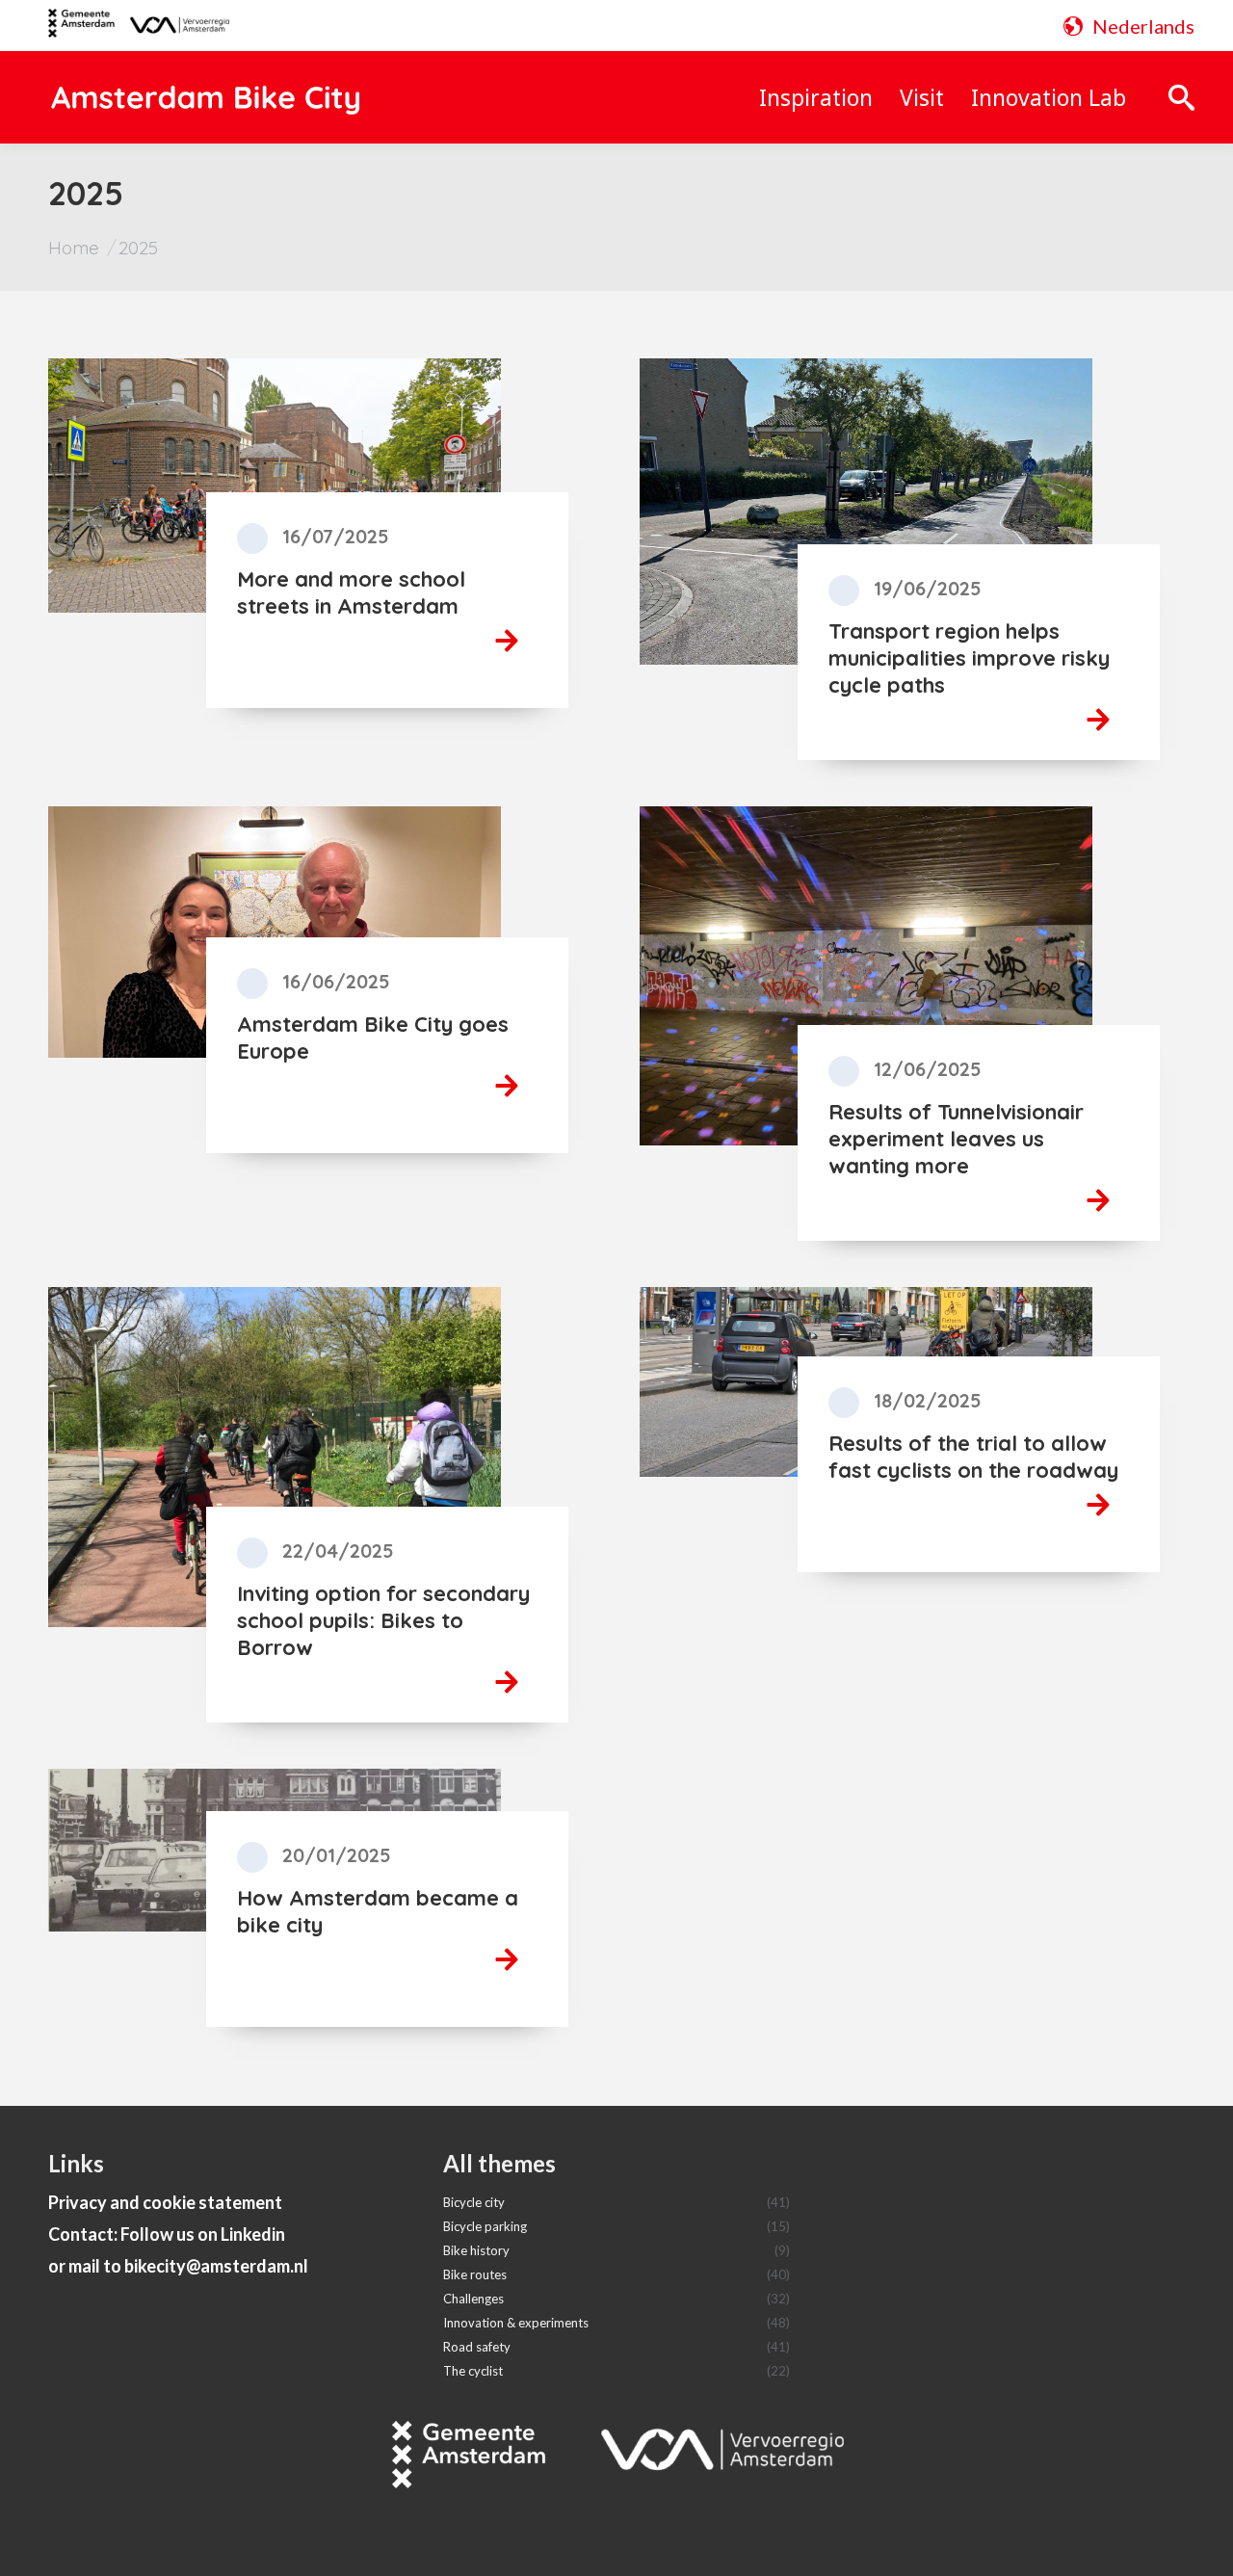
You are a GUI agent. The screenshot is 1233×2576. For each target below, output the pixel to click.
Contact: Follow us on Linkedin (167, 2234)
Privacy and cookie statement (165, 2202)
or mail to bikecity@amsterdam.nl (178, 2266)
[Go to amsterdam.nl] (81, 30)
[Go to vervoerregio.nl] (172, 26)
